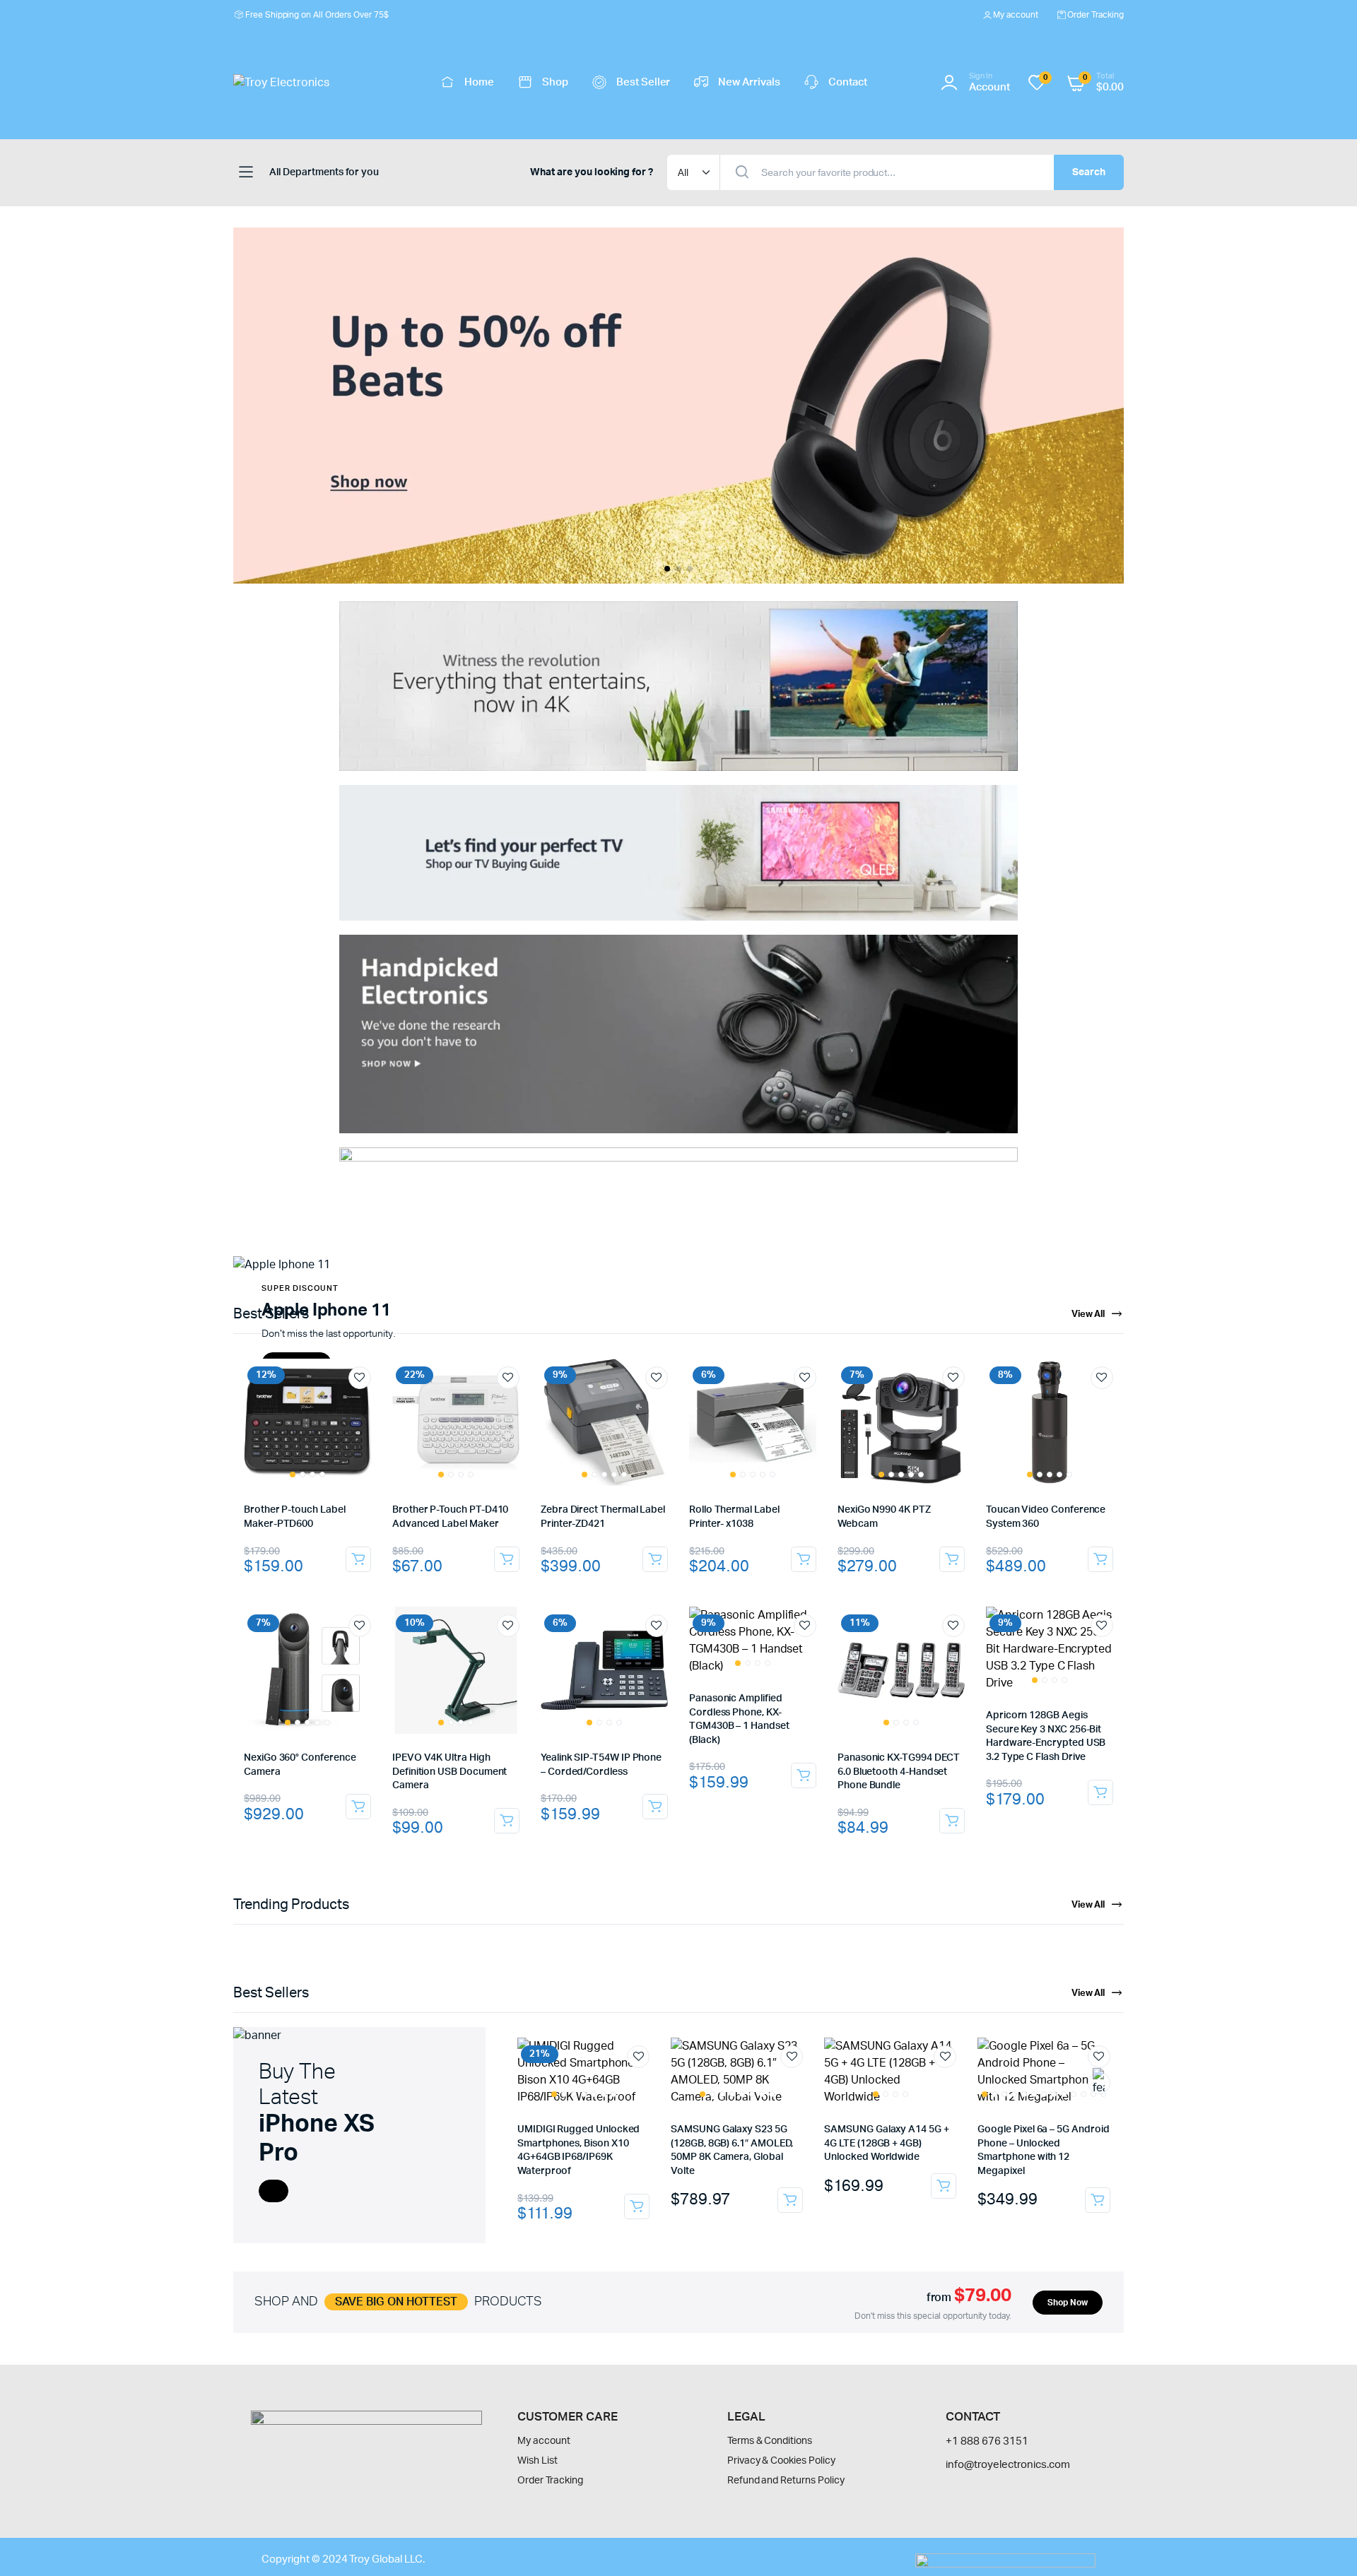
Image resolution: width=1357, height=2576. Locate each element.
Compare (367, 1404)
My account (1015, 15)
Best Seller (644, 82)
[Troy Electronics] (321, 83)
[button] (667, 569)
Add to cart (358, 1559)
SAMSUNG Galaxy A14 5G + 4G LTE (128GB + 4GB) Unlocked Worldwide (886, 2143)
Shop (555, 82)
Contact (848, 82)
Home (479, 82)
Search (1089, 172)
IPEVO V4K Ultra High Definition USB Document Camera (450, 1772)
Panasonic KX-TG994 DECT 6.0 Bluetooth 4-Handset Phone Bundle (899, 1772)
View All (1088, 1314)
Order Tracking (1095, 15)
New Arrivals (749, 82)
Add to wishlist (360, 1378)
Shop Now (1068, 2303)
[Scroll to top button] (1325, 2544)
